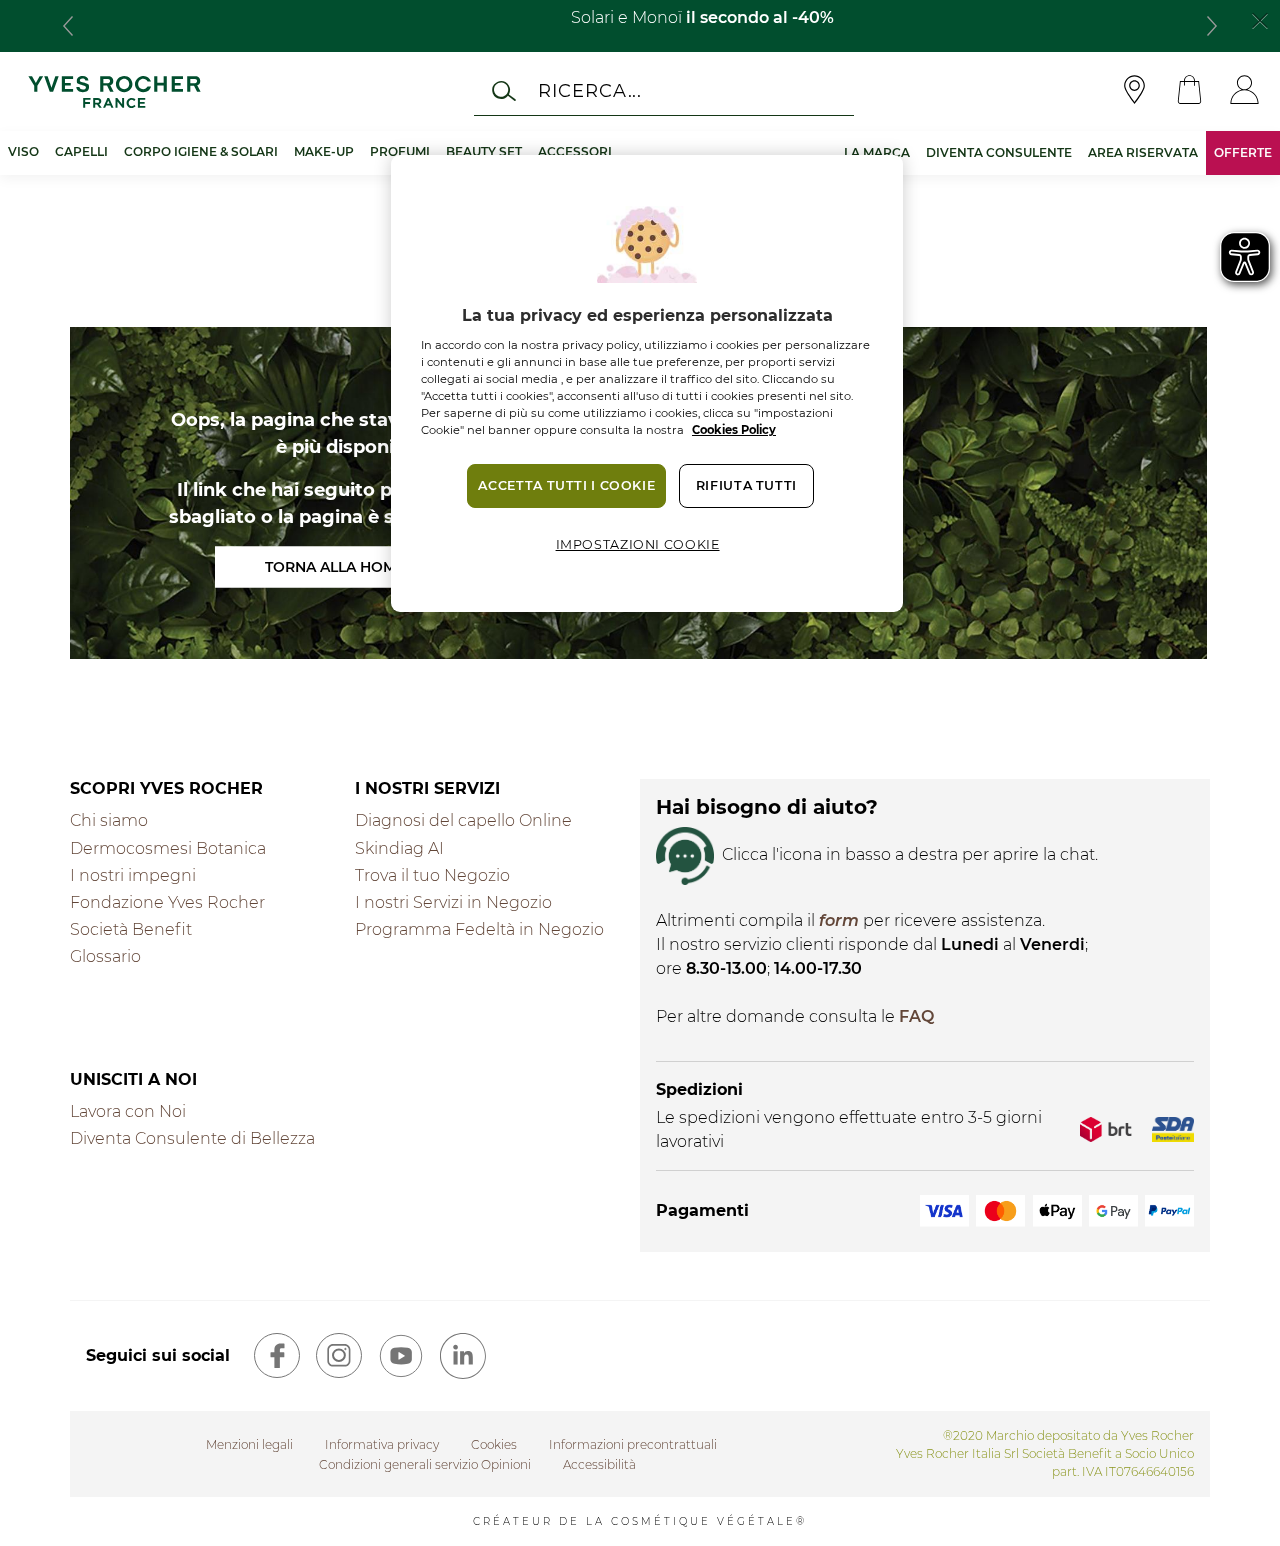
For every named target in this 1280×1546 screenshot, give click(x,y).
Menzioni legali (249, 1444)
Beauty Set (484, 151)
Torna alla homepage (354, 566)
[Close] (1260, 19)
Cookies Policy (734, 430)
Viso (23, 151)
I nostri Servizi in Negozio (453, 902)
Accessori (575, 151)
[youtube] (401, 1356)
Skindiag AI (399, 848)
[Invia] (504, 91)
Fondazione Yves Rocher (167, 902)
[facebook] (277, 1356)
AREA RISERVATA (1143, 152)
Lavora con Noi (128, 1111)
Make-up (324, 151)
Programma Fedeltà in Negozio (479, 929)
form (839, 920)
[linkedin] (463, 1356)
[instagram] (339, 1356)
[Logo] (114, 91)
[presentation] (68, 26)
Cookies (494, 1444)
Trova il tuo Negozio (432, 875)
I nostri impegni (133, 875)
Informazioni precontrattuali (633, 1444)
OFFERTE (1243, 152)
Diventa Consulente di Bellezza (192, 1138)
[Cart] (1189, 91)
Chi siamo (109, 820)
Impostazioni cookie (638, 544)
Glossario (105, 956)
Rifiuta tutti (746, 485)
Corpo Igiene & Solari (201, 151)
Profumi (400, 151)
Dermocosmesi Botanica (168, 848)
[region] (647, 383)
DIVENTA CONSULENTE (999, 152)
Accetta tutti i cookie (566, 485)
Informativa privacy (382, 1444)
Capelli (81, 151)
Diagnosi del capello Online (463, 820)
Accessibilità (599, 1464)
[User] (1244, 91)
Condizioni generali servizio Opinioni (425, 1464)
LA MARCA (877, 152)
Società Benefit (131, 929)
